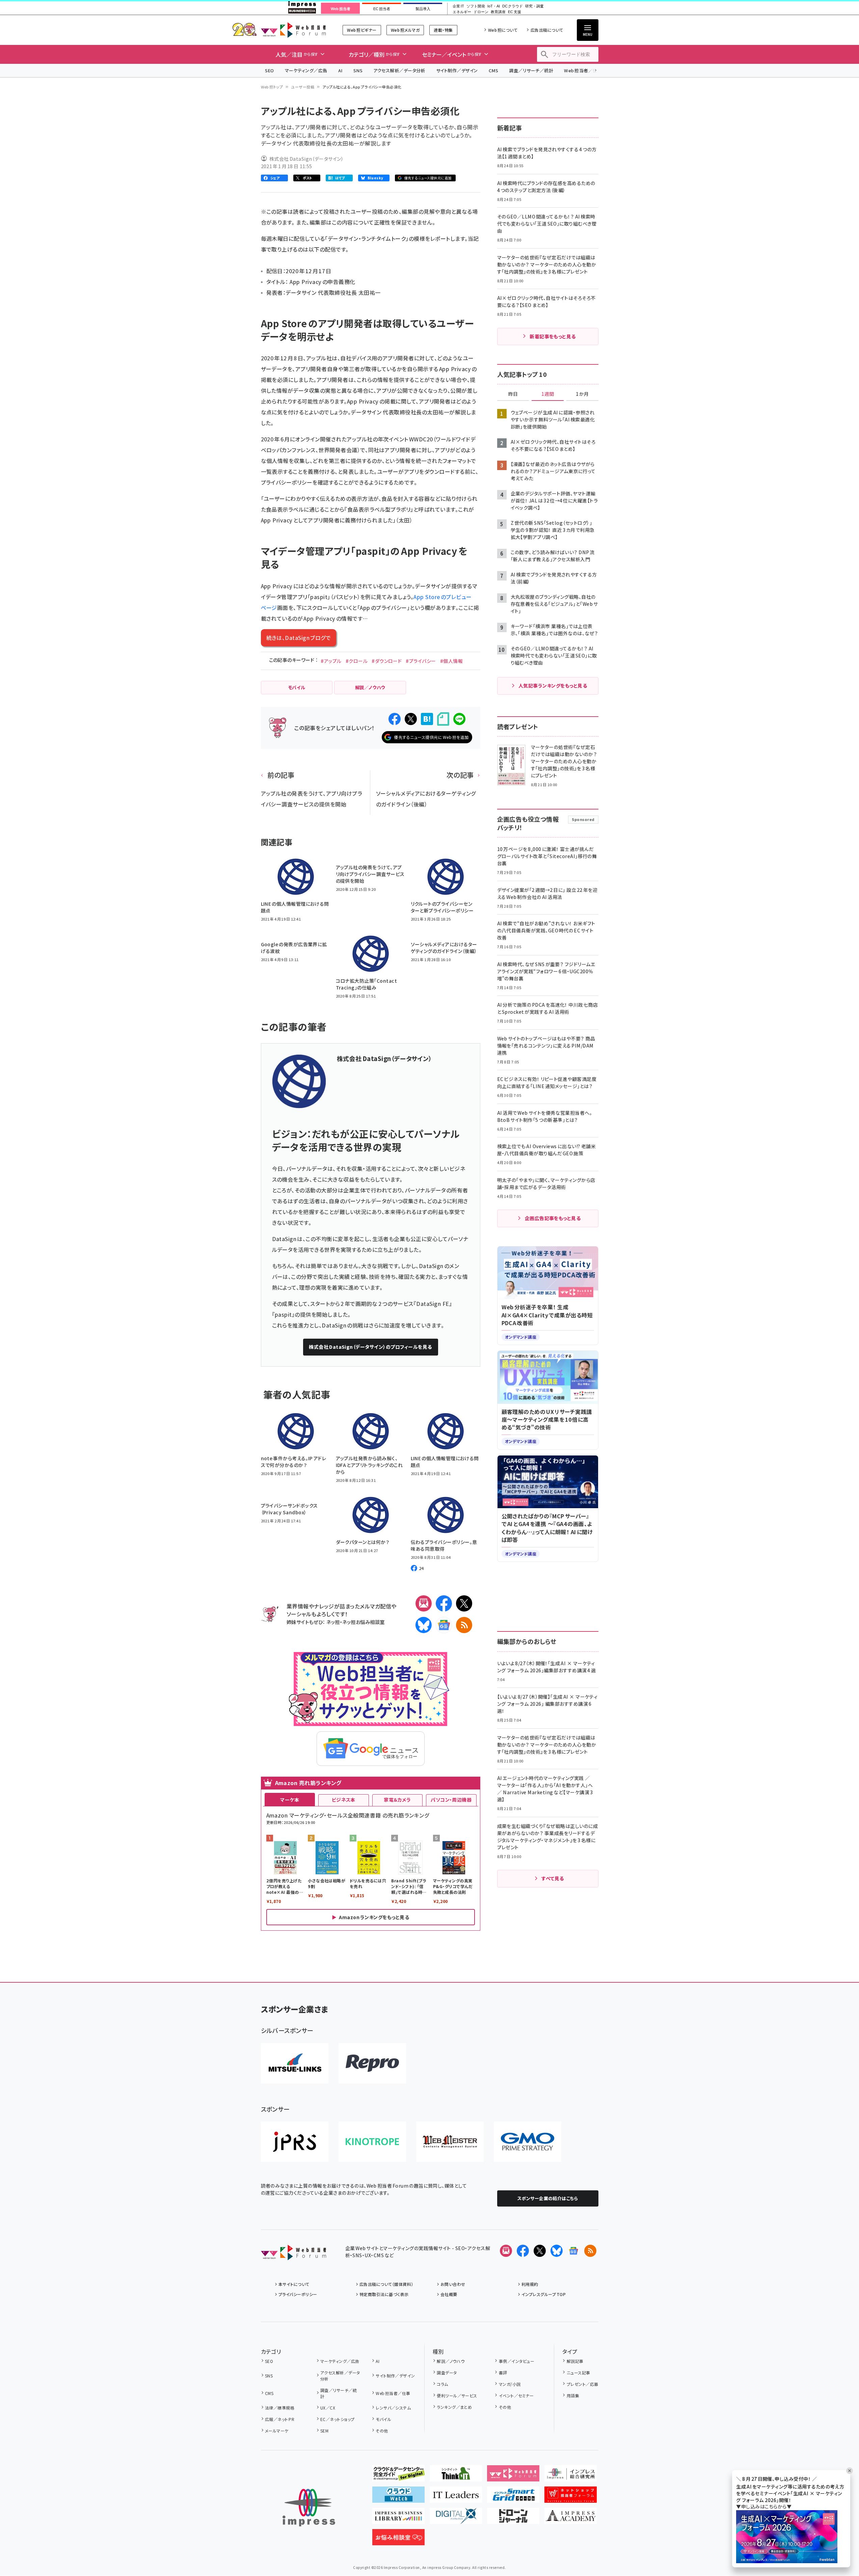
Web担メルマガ (405, 30)
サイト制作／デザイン (457, 70)
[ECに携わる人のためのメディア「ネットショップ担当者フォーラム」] (571, 2497)
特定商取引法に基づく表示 (384, 2294)
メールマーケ (277, 2431)
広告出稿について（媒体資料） (386, 2284)
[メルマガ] (424, 1603)
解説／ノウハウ (451, 2361)
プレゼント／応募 (582, 2384)
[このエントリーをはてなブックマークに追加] (427, 719)
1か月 (582, 394)
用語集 (573, 2395)
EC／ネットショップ (338, 2419)
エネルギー (462, 12)
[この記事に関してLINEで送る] (459, 719)
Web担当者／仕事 (583, 70)
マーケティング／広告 (306, 70)
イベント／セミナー (516, 2395)
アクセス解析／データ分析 (399, 70)
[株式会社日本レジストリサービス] (295, 2142)
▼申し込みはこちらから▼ (764, 2506)
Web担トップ (272, 87)
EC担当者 (382, 9)
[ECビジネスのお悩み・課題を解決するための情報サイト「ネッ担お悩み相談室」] (398, 2540)
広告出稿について (547, 30)
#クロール (357, 661)
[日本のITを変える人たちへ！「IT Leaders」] (456, 2497)
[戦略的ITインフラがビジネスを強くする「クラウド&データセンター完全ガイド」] (398, 2476)
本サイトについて (294, 2284)
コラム (442, 2384)
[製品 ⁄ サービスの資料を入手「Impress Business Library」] (398, 2519)
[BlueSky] (424, 1625)
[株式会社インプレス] (309, 2508)
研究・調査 (534, 6)
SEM (324, 2431)
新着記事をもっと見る (553, 336)
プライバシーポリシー (298, 2294)
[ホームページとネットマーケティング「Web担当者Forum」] (513, 2476)
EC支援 (514, 12)
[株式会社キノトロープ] (372, 2142)
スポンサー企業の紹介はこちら (548, 2198)
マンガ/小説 (510, 2384)
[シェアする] (395, 719)
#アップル (331, 661)
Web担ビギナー (362, 30)
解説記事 (575, 2361)
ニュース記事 (578, 2373)
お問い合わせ (453, 2284)
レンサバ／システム (393, 2408)
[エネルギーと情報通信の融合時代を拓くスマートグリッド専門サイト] (513, 2497)
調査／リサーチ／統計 (531, 70)
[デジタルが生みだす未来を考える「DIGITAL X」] (456, 2519)
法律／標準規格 (280, 2408)
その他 (382, 2431)
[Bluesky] (557, 2251)
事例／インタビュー (517, 2361)
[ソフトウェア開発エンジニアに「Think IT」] (456, 2476)
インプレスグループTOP (544, 2294)
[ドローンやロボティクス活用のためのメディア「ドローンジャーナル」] (513, 2519)
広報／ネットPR (280, 2419)
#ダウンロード (387, 661)
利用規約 (530, 2284)
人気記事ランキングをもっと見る (553, 686)
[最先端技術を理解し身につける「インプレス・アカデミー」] (571, 2519)
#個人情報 (451, 661)
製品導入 (423, 9)
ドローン (481, 12)
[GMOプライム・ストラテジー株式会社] (528, 2142)
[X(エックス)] (464, 1603)
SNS (358, 70)
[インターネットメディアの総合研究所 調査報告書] (571, 2476)
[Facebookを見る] (523, 2251)
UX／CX (328, 2408)
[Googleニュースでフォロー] (573, 2251)
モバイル (383, 2419)
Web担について (503, 30)
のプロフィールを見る (370, 1347)
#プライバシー (421, 661)
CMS (493, 70)
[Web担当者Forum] (293, 2255)
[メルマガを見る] (506, 2251)
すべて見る (553, 1878)
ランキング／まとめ (454, 2407)
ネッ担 (333, 1622)
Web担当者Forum (293, 30)
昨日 (513, 394)
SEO (270, 70)
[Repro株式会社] (372, 2063)
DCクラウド (513, 6)
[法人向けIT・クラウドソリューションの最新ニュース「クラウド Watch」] (398, 2497)
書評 (503, 2373)
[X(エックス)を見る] (540, 2251)
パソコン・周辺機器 (451, 1800)
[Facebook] (444, 1603)
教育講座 (498, 12)
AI (340, 70)
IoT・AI (494, 6)
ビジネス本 (344, 1800)
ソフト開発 (476, 6)
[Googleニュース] (444, 1625)
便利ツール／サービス (457, 2395)
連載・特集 (443, 30)
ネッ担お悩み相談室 (363, 1622)
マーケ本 (290, 1800)
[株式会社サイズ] (450, 2142)
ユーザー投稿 (303, 87)
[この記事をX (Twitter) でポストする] (411, 719)
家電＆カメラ (397, 1800)
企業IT (458, 6)
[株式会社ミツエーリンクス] (295, 2063)
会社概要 (449, 2294)
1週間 (548, 394)
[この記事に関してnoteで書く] (443, 719)
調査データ (447, 2373)
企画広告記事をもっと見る (553, 1218)
